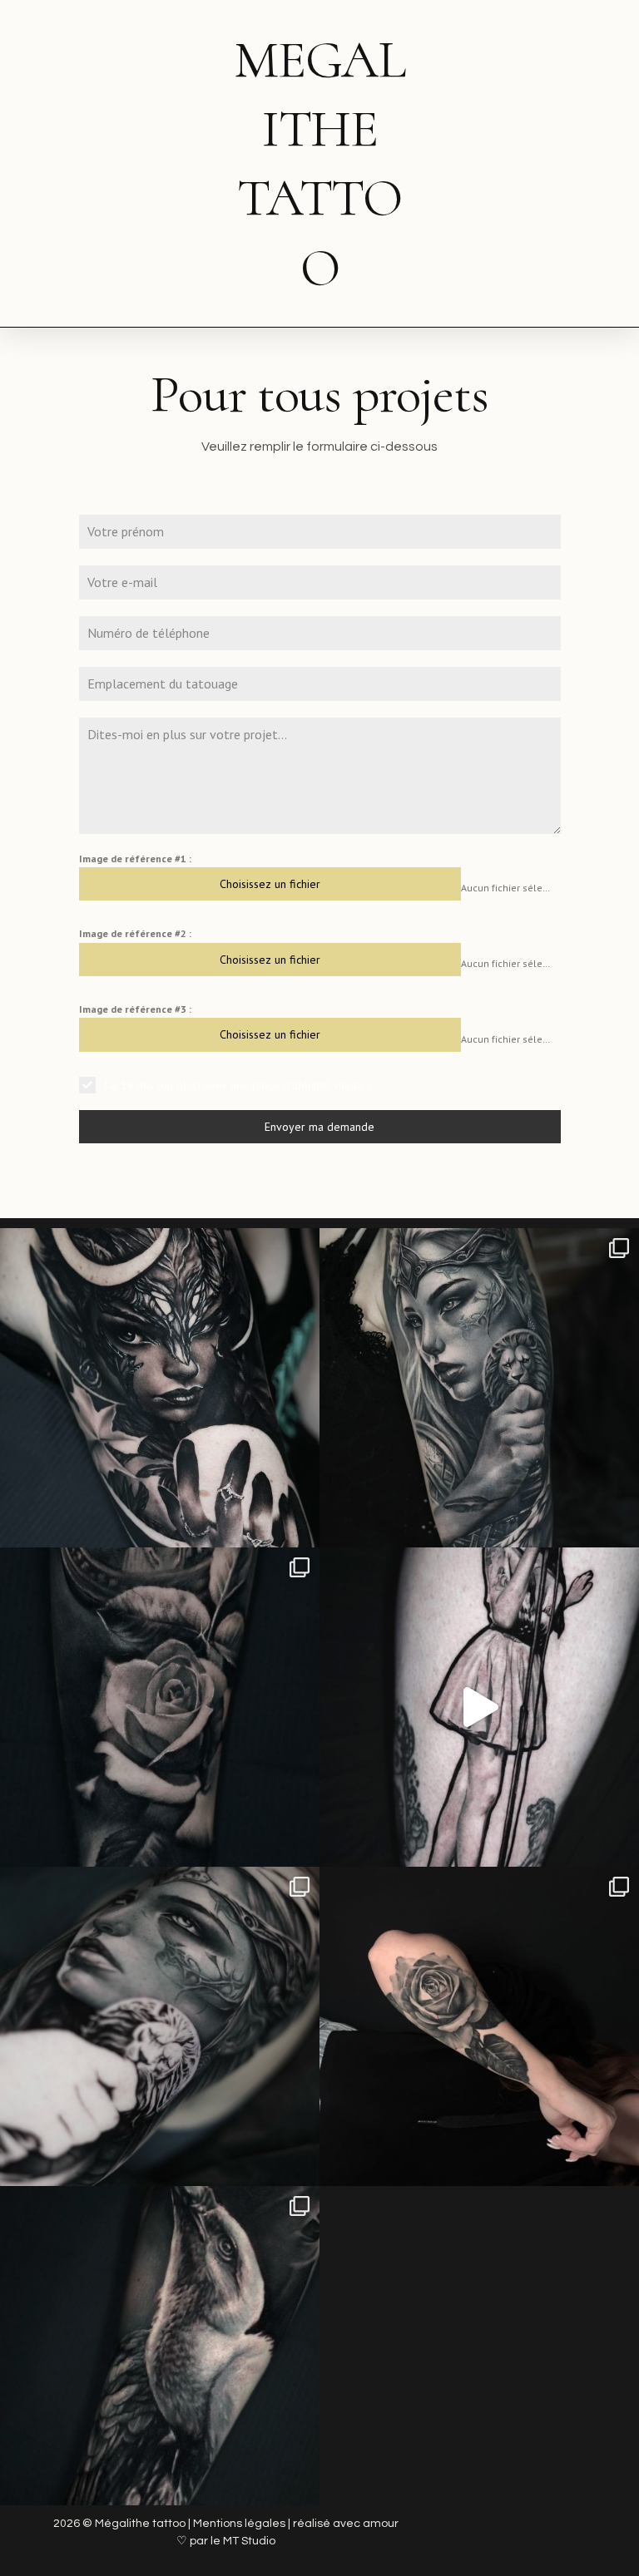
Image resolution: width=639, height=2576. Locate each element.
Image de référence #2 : (135, 933)
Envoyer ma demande (319, 1127)
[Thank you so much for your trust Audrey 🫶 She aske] (160, 1388)
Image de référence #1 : (135, 859)
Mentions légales (239, 2524)
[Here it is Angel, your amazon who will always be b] (479, 1388)
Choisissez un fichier (270, 884)
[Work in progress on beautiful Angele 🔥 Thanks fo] (160, 2026)
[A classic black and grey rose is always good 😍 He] (479, 2026)
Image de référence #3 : (135, 1009)
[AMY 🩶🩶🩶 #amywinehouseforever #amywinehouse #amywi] (479, 1707)
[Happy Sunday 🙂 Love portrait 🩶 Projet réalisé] (160, 2346)
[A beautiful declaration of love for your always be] (160, 1707)
